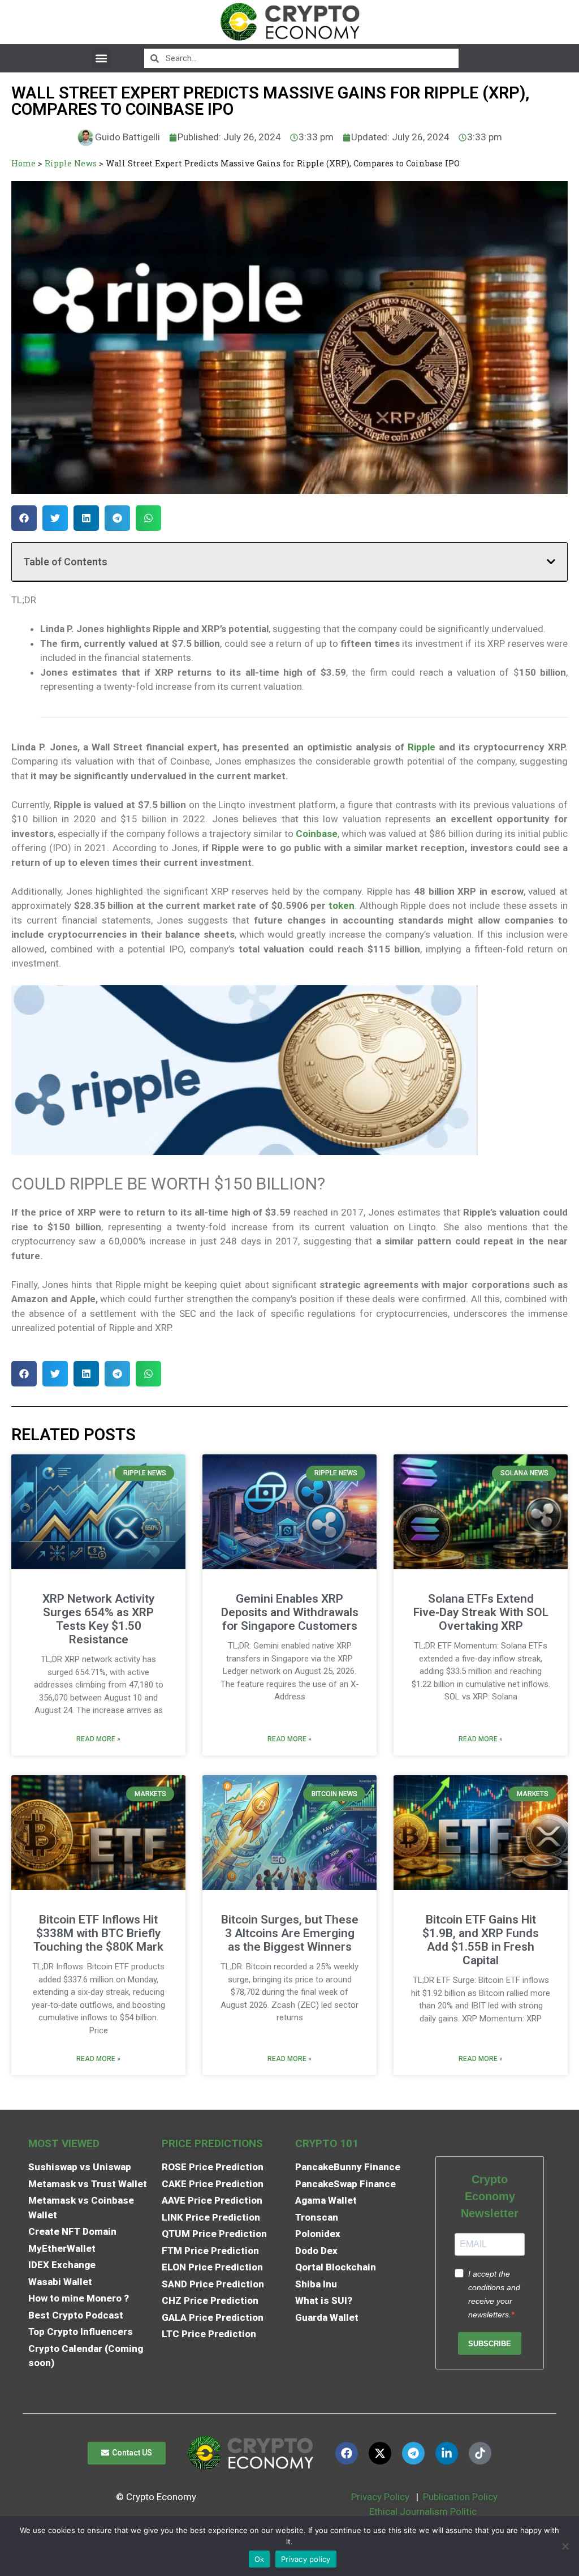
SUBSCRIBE (490, 2344)
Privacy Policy (379, 2497)
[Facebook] (347, 2453)
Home (23, 163)
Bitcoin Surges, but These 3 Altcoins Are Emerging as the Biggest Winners (290, 1933)
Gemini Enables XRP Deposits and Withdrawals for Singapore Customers (290, 1612)
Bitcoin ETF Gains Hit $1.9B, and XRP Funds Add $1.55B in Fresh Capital (481, 1940)
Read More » (98, 1739)
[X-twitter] (380, 2453)
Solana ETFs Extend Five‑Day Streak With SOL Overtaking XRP (481, 1612)
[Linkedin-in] (447, 2453)
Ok (260, 2559)
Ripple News (71, 163)
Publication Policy (460, 2497)
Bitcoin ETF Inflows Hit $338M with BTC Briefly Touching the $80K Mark (98, 1933)
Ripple (422, 747)
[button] (101, 58)
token (342, 905)
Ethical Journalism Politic (424, 2511)
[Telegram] (413, 2453)
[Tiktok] (480, 2453)
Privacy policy (306, 2559)
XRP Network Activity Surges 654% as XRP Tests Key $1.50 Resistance (98, 1619)
